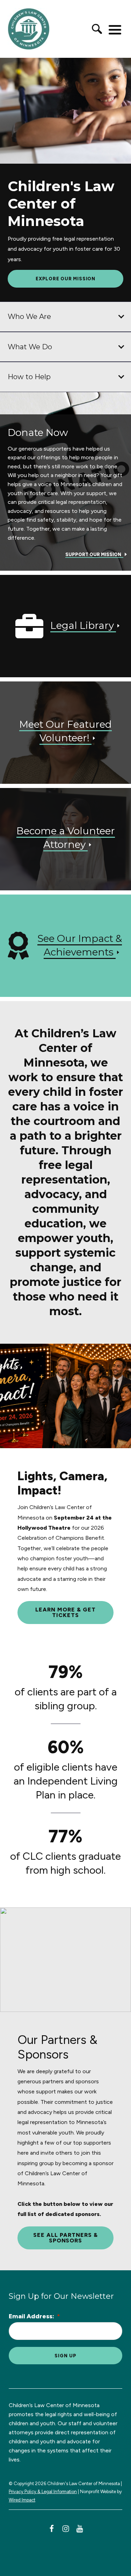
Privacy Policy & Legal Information (43, 2492)
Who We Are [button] (29, 317)
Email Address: (34, 2316)
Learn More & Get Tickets (65, 1612)
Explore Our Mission (65, 279)
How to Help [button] (29, 377)
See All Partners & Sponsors (65, 2238)
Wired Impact (22, 2500)
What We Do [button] (30, 347)
